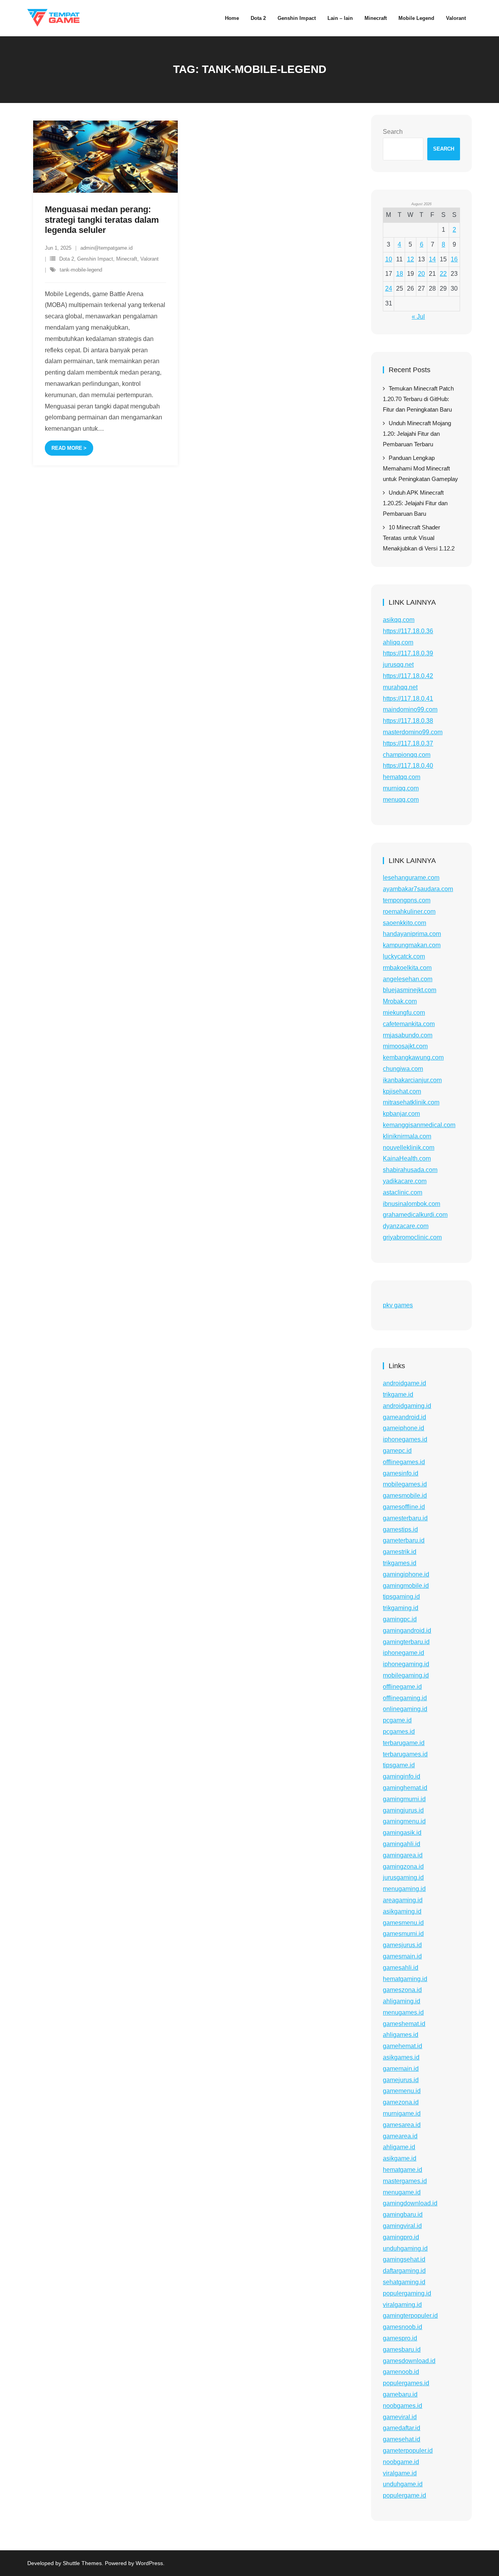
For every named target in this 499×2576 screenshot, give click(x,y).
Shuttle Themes (82, 2563)
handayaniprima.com (412, 934)
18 (400, 274)
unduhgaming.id (405, 2248)
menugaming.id (404, 1889)
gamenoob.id (401, 2372)
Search (393, 132)
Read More (67, 448)
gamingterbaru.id (406, 1642)
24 (389, 288)
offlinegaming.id (405, 1698)
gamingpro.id (401, 2237)
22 (443, 274)
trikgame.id (398, 1395)
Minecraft (127, 259)
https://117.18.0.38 (408, 721)
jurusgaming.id (403, 1877)
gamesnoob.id (403, 2327)
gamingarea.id (403, 1855)
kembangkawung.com (413, 1057)
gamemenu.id (402, 2091)
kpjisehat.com (402, 1091)
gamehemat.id (403, 2046)
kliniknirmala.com (407, 1136)
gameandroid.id (404, 1417)
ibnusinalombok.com (411, 1204)
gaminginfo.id (402, 1776)
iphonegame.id (403, 1653)
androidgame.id (404, 1383)
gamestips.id (400, 1529)
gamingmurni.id (404, 1799)
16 (454, 259)
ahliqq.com (398, 642)
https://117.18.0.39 (408, 653)
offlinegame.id (402, 1687)
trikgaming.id (401, 1608)
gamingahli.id (402, 1844)
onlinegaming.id (405, 1709)
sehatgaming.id (404, 2282)
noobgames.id (403, 2406)
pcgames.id (399, 1732)
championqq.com (407, 755)
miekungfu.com (404, 1013)
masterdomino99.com (413, 732)
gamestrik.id (400, 1552)
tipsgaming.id (401, 1597)
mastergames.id (405, 2181)
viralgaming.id (402, 2305)
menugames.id (403, 2012)
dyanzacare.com (406, 1226)
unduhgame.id (403, 2484)
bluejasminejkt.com (410, 990)
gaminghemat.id (405, 1788)
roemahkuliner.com (409, 912)
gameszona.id (402, 1990)
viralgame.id (400, 2473)
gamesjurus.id (402, 1945)
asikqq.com (399, 620)
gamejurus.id (401, 2080)
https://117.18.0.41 (408, 699)
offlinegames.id (404, 1462)
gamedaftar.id (402, 2428)
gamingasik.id (402, 1833)
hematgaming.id (405, 1979)
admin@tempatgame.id (106, 248)
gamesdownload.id (409, 2361)
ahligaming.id (402, 2001)
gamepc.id (397, 1451)
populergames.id (406, 2383)
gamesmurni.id (403, 1934)
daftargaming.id (404, 2271)
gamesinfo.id (401, 1473)
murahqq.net (400, 687)
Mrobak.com (400, 1001)
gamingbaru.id (403, 2215)
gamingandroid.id (407, 1631)
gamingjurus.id (403, 1810)
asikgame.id (400, 2158)
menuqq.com (401, 800)
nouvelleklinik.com (409, 1148)
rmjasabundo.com (408, 1035)
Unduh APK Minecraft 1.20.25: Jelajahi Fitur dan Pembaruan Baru (415, 503)
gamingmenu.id (404, 1821)
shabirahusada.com (410, 1170)
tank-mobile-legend (81, 270)
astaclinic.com (403, 1192)
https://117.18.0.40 (408, 766)
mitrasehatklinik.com (411, 1102)
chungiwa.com (403, 1069)
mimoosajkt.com (405, 1046)
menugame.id (402, 2192)
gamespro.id (400, 2338)
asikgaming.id (402, 1911)
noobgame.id (401, 2462)
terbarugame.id (404, 1743)
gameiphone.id (403, 1428)
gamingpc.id (400, 1619)
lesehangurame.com (411, 878)
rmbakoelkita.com (407, 968)
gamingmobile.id (406, 1586)
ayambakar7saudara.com (418, 889)
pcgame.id (397, 1720)
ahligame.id (399, 2147)
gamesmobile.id (405, 1496)
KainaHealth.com (407, 1158)
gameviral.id (400, 2417)
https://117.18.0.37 (408, 743)
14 (432, 259)
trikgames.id (400, 1563)
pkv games (398, 1305)
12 (411, 259)
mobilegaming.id (406, 1675)
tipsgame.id (399, 1765)
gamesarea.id (402, 2125)
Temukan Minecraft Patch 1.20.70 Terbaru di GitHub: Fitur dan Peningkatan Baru (418, 399)
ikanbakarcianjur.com (412, 1080)
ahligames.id (401, 2035)
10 (389, 259)
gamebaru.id (400, 2394)
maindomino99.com (410, 709)
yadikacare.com (405, 1181)
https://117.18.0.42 (408, 676)
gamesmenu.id (403, 1923)
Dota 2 (67, 259)
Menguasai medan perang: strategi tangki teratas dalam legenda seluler (102, 220)
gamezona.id (401, 2102)
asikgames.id (401, 2057)
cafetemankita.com (409, 1024)
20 (421, 274)
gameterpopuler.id (408, 2451)
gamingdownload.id (410, 2203)
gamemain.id (401, 2069)
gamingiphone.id (406, 1574)
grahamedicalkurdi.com (415, 1215)
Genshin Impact (95, 259)
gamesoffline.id (404, 1507)
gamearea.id (400, 2136)
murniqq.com (401, 788)
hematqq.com (402, 777)
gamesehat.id (402, 2439)
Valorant (150, 259)
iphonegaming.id (406, 1664)
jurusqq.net (398, 665)
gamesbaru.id (402, 2350)
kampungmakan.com (412, 945)
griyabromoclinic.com (412, 1237)
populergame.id (404, 2495)
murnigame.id (402, 2114)
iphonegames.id (405, 1439)
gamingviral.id (402, 2226)
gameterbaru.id (404, 1540)
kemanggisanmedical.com (419, 1125)
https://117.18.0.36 (408, 631)
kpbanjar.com (401, 1114)
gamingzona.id (403, 1867)
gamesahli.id (401, 1968)
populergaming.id (407, 2293)
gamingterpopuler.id (410, 2316)
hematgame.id (403, 2170)
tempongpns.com (407, 900)
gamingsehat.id (404, 2259)
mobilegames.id (405, 1484)
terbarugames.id (405, 1754)
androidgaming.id (407, 1406)
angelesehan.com (408, 979)
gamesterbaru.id (405, 1518)
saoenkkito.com (404, 923)
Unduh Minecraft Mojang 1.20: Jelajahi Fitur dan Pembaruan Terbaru (417, 434)
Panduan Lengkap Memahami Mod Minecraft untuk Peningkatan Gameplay (420, 468)
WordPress (149, 2563)
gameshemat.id (404, 2024)
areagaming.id (403, 1900)
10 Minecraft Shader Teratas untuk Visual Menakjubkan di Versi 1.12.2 (419, 538)
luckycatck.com (404, 956)
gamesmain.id (402, 1956)
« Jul (418, 317)
